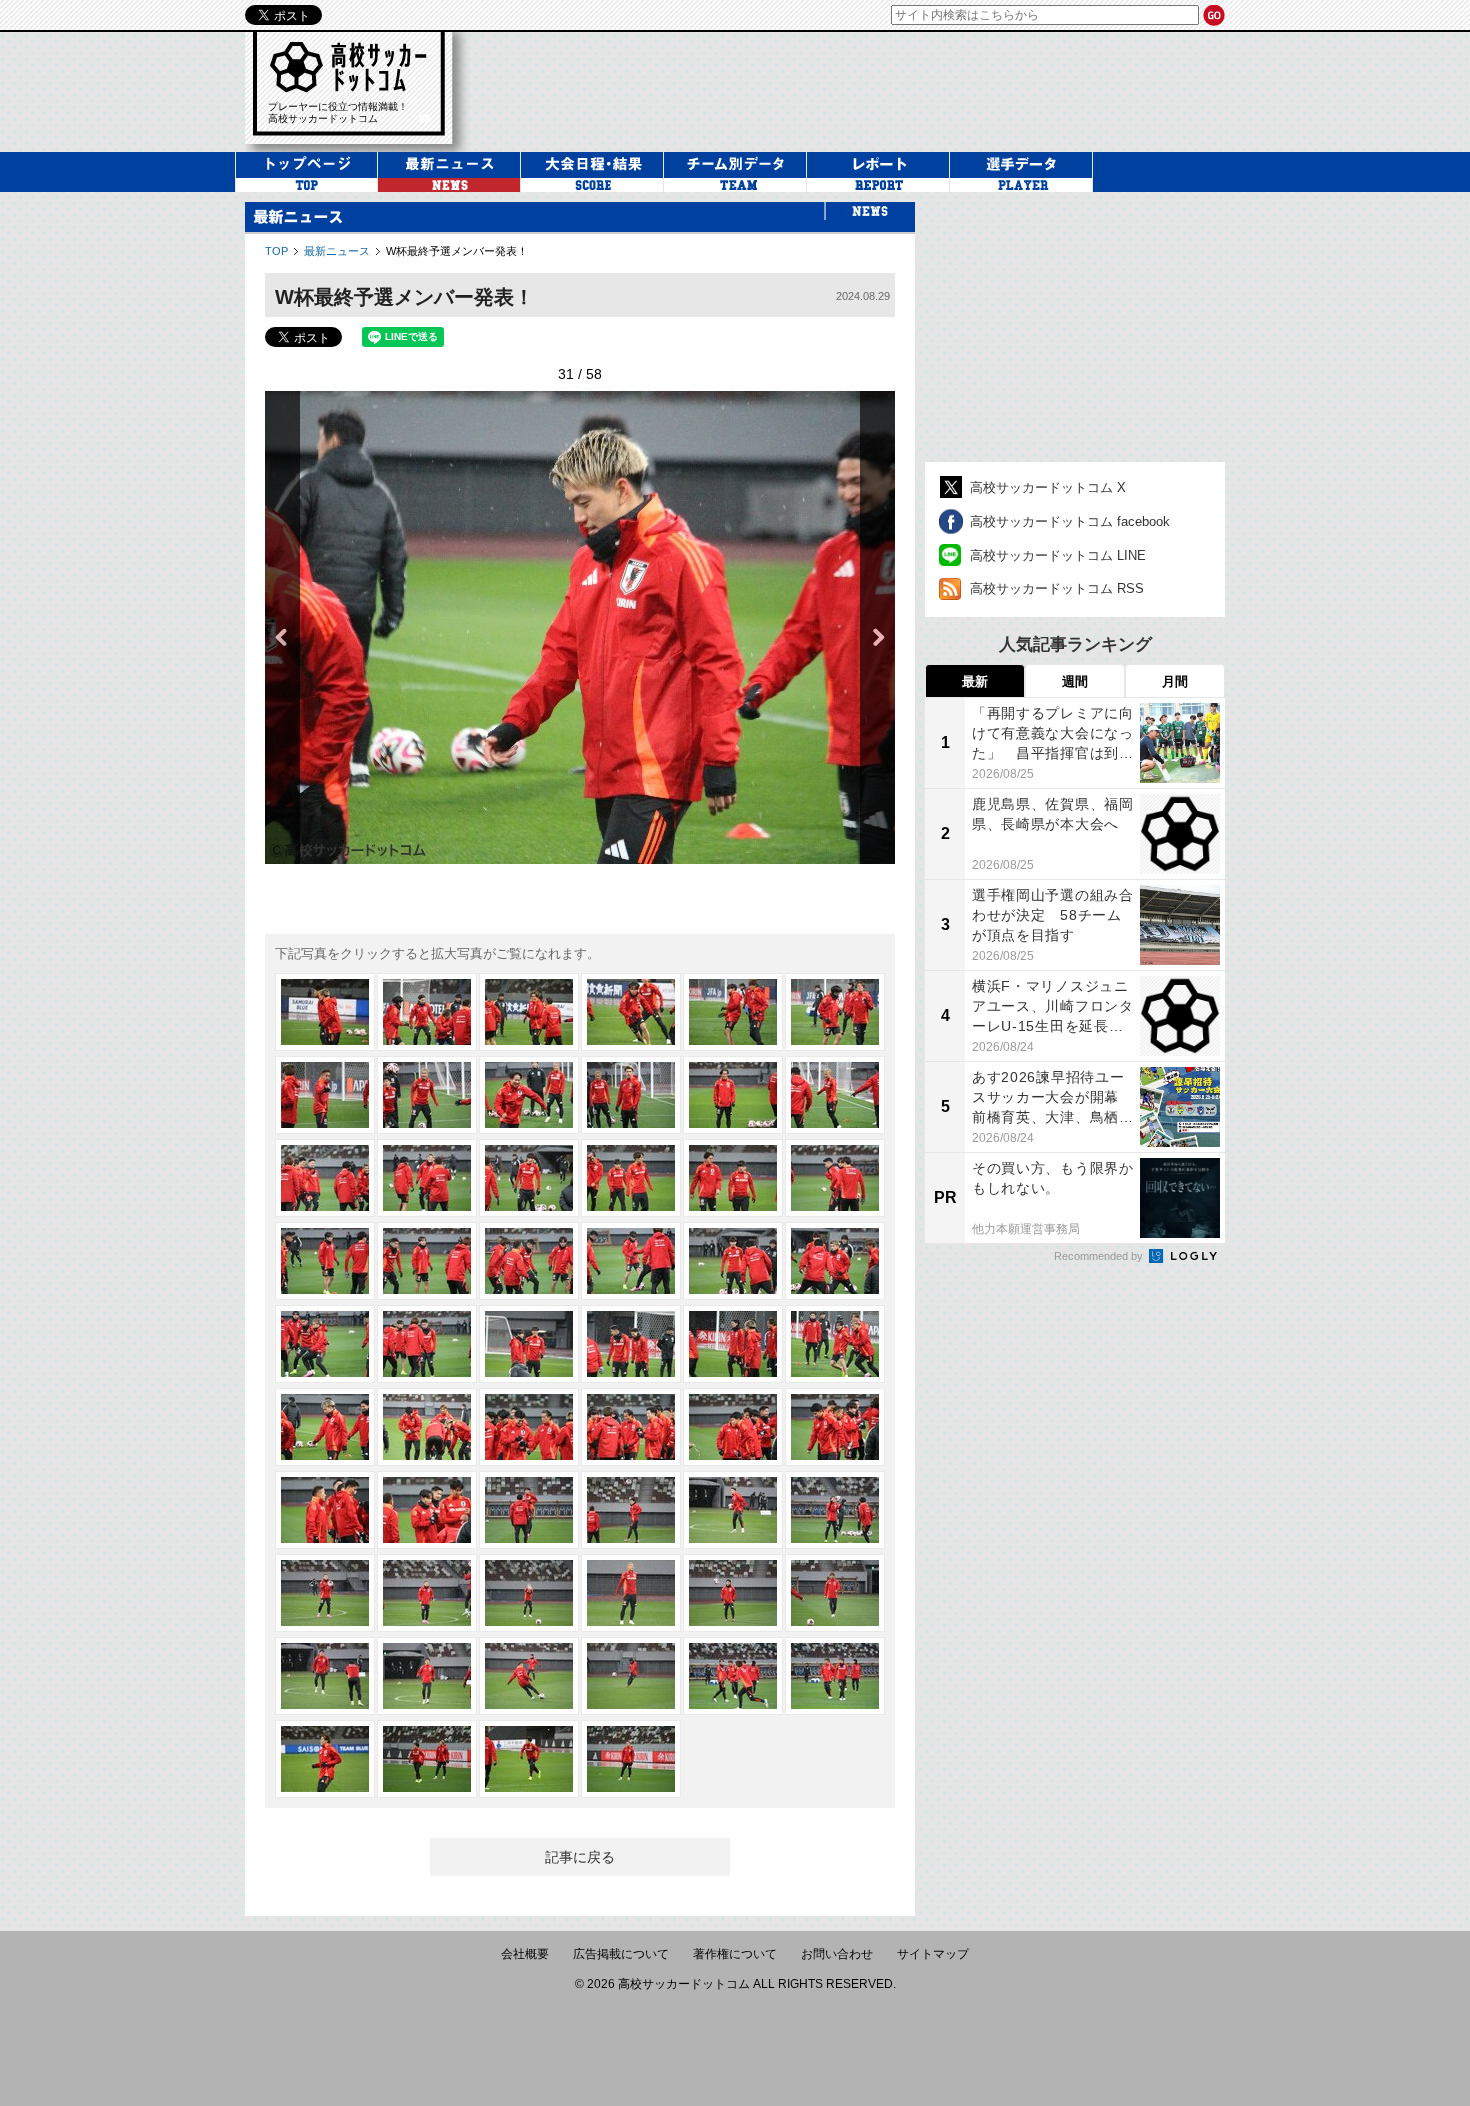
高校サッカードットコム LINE (1058, 555)
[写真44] (427, 1593)
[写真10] (631, 1095)
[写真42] (835, 1510)
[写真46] (631, 1593)
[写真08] (427, 1095)
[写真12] (835, 1095)
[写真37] (325, 1510)
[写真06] (835, 1012)
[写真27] (529, 1344)
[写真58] (631, 1759)
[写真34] (631, 1427)
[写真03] (529, 1012)
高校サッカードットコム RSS (1057, 588)
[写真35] (733, 1427)
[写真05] (733, 1012)
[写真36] (835, 1427)
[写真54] (835, 1676)
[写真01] (325, 1012)
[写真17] (733, 1178)
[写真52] (631, 1676)
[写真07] (325, 1095)
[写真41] (733, 1510)
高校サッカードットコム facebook (1070, 521)
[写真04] (631, 1012)
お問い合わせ (837, 1954)
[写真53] (733, 1676)
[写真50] (427, 1676)
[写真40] (631, 1510)
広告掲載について (621, 1954)
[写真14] (427, 1178)
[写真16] (631, 1178)
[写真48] (835, 1593)
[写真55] (325, 1759)
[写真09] (529, 1095)
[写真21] (529, 1261)
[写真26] (427, 1344)
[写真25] (325, 1344)
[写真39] (529, 1510)
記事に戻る (580, 1857)
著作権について (735, 1954)
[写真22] (631, 1261)
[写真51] (529, 1676)
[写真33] (529, 1427)
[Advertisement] (859, 89)
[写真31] (325, 1427)
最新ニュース (337, 251)
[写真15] (529, 1178)
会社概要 (525, 1954)
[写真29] (733, 1344)
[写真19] (325, 1261)
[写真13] (325, 1178)
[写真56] (427, 1759)
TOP (276, 251)
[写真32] (427, 1427)
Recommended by (1100, 1256)
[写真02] (427, 1012)
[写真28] (631, 1344)
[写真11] (733, 1095)
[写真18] (835, 1178)
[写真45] (529, 1593)
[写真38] (427, 1510)
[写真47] (733, 1593)
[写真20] (427, 1261)
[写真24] (835, 1261)
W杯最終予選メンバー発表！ (457, 251)
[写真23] (733, 1261)
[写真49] (325, 1676)
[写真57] (529, 1759)
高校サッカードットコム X (1048, 487)
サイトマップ (933, 1954)
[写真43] (325, 1593)
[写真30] (835, 1344)
